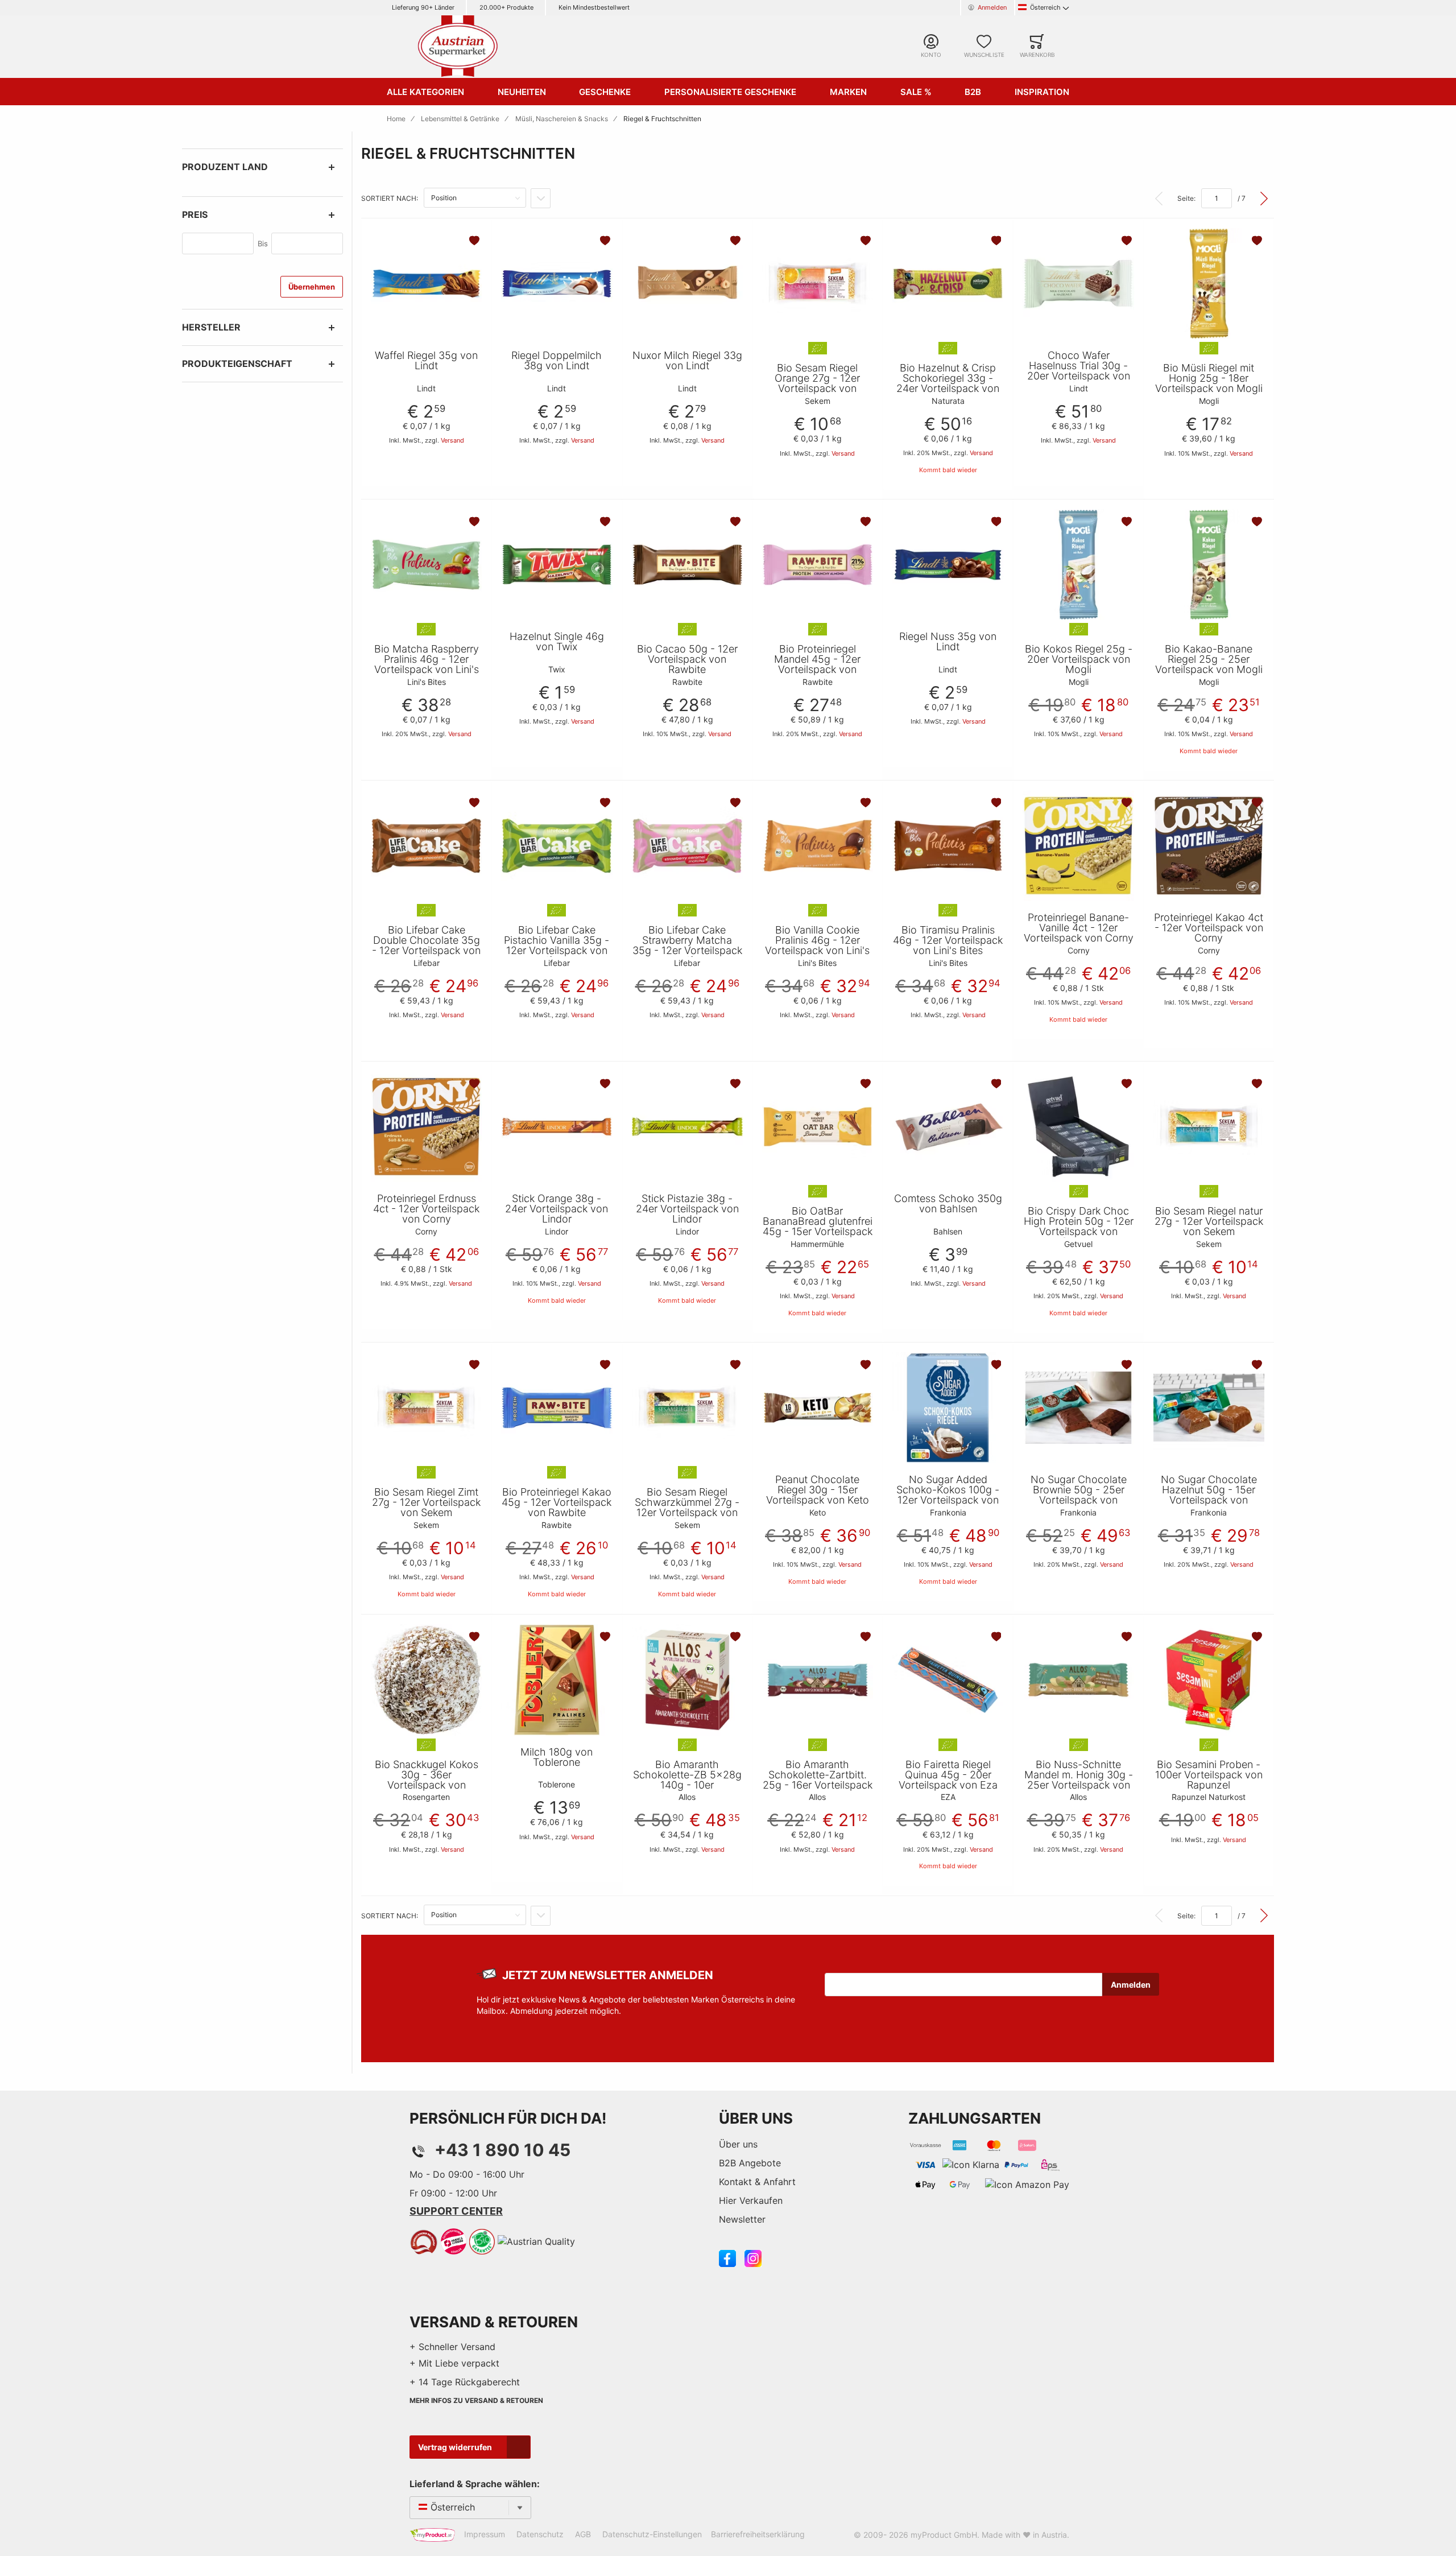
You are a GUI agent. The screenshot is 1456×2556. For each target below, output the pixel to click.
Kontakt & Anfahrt (757, 2182)
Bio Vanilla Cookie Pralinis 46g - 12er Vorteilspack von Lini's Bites (817, 945)
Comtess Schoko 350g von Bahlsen (948, 1204)
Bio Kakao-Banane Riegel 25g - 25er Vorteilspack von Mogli (1209, 659)
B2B (973, 92)
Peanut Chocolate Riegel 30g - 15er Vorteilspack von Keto (818, 1490)
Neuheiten (522, 92)
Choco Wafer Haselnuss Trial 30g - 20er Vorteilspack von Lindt (1079, 371)
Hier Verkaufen (751, 2200)
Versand (452, 440)
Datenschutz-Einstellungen (652, 2534)
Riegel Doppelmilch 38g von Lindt (557, 361)
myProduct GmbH (944, 2535)
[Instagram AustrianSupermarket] (753, 2258)
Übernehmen (312, 287)
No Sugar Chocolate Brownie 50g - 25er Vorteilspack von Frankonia (1079, 1495)
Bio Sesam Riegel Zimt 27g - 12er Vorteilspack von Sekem (426, 1502)
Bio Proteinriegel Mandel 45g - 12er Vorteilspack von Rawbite (817, 664)
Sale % (916, 92)
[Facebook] (727, 2258)
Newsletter (742, 2219)
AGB (583, 2534)
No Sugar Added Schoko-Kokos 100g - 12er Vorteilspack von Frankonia (948, 1495)
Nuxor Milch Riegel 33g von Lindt (687, 361)
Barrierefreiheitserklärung (758, 2534)
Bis (263, 243)
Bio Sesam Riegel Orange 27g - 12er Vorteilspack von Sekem (817, 383)
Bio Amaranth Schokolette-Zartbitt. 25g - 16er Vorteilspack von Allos (818, 1780)
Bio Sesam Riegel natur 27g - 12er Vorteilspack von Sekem (1209, 1221)
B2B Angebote (750, 2163)
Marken (848, 92)
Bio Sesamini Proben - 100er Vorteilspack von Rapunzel (1209, 1775)
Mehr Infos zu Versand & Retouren (476, 2400)
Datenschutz (540, 2534)
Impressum (485, 2534)
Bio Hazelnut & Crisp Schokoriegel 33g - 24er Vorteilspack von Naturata (948, 383)
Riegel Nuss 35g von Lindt (948, 642)
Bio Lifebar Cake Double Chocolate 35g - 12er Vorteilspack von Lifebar (426, 945)
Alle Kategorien (425, 92)
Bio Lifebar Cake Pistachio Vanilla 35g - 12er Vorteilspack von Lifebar (557, 945)
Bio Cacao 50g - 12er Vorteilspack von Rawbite (687, 659)
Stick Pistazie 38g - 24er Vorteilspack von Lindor (687, 1209)
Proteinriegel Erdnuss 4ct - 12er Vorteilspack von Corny (426, 1209)
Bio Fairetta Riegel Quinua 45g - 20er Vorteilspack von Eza (948, 1775)
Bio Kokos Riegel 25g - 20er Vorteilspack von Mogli (1079, 659)
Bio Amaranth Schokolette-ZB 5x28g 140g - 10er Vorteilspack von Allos (687, 1780)
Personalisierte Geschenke (730, 92)
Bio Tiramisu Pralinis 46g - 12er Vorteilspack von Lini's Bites (948, 940)
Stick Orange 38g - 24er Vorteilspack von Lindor (557, 1209)
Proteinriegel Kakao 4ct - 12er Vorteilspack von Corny (1209, 928)
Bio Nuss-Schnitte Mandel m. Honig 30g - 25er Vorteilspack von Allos (1079, 1780)
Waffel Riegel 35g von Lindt (426, 361)
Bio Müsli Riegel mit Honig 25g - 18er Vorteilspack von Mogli (1209, 378)
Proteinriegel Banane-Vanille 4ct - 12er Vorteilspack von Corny (1079, 928)
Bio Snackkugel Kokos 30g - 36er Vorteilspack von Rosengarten (427, 1780)
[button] (475, 241)
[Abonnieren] (1131, 1984)
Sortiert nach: (390, 198)
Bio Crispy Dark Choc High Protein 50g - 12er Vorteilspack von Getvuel (1079, 1227)
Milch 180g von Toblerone (557, 1757)
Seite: (1186, 198)
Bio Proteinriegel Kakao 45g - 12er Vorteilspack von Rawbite (557, 1502)
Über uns (738, 2144)
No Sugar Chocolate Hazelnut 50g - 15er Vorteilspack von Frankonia (1209, 1495)
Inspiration (1042, 92)
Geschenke (605, 92)
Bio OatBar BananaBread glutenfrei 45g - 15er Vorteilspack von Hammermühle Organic (818, 1232)
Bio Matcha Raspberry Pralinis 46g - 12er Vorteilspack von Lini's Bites (427, 664)
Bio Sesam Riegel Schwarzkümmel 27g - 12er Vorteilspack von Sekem (687, 1508)
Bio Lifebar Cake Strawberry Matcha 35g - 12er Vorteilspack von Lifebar (687, 945)
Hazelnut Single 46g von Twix (557, 642)
